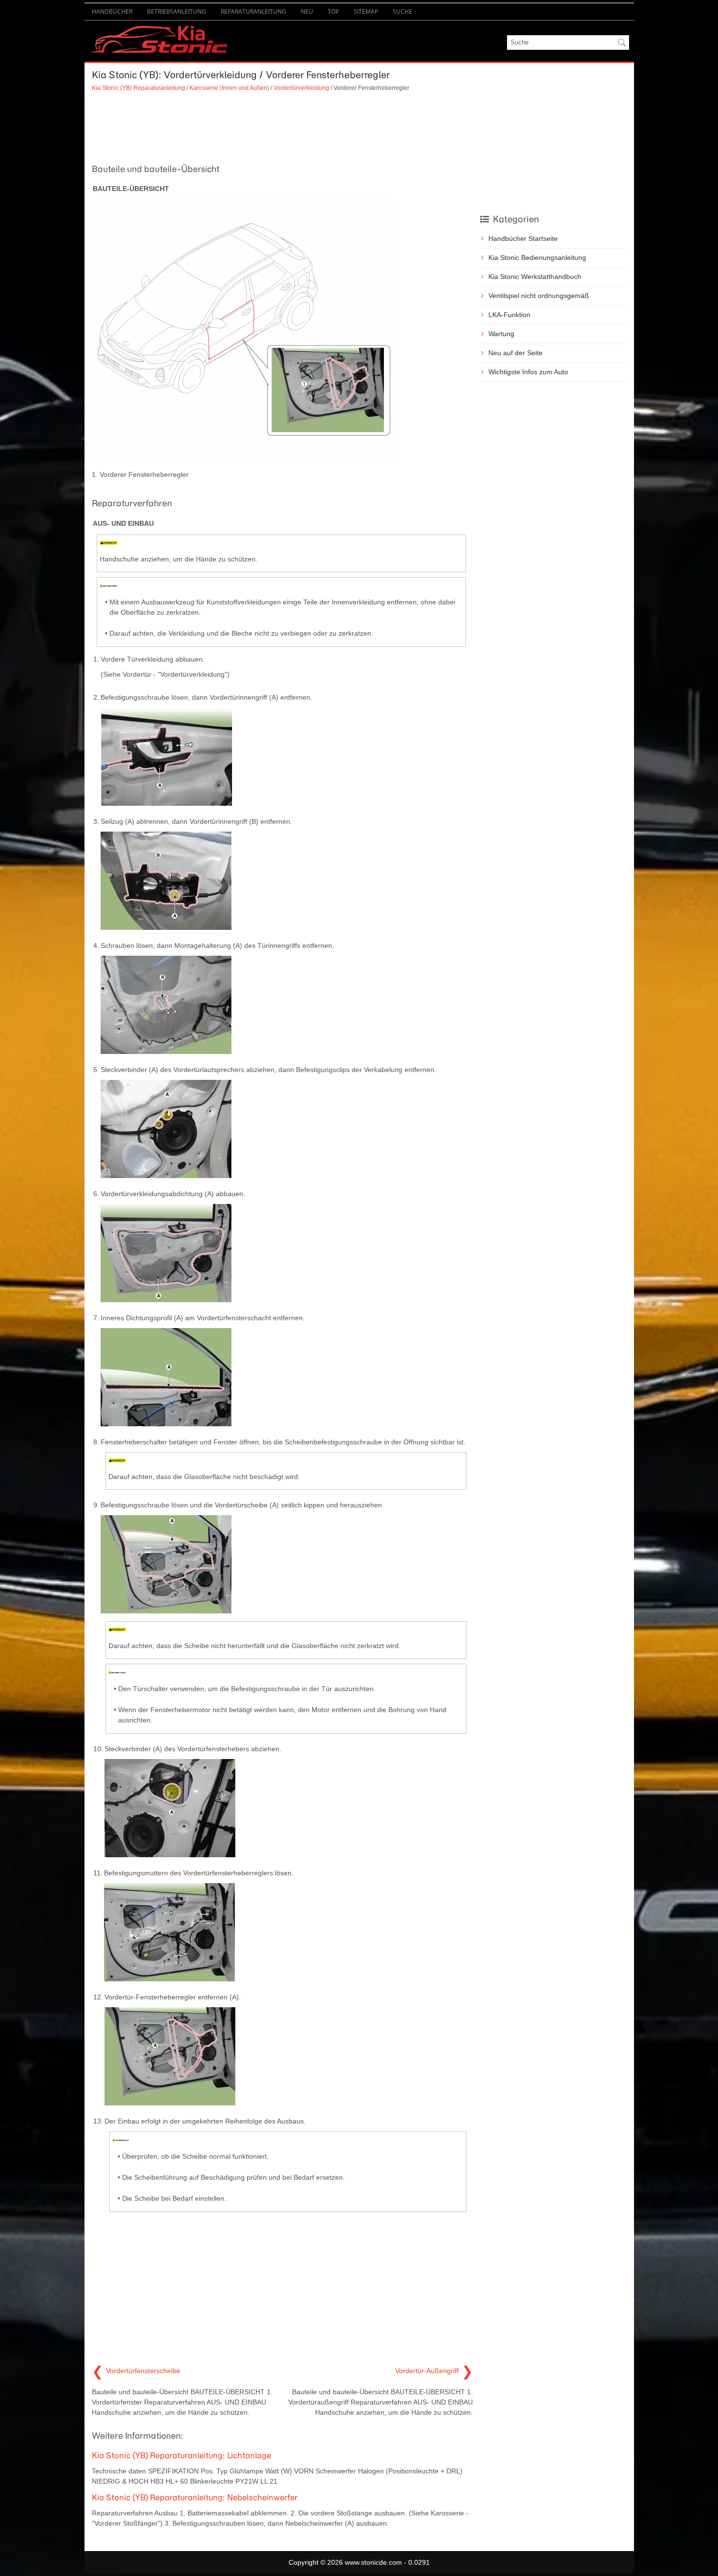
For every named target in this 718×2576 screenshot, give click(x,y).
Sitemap (366, 11)
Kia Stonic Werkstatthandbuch (535, 277)
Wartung (501, 334)
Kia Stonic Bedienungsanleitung (537, 258)
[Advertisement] (282, 127)
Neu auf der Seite (516, 353)
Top (333, 11)
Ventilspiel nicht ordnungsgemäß (539, 296)
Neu (307, 11)
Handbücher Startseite (523, 238)
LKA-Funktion (509, 315)
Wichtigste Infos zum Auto (528, 372)
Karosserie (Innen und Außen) (229, 88)
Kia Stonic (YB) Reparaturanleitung (138, 88)
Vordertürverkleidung (301, 88)
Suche (402, 11)
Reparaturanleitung (253, 11)
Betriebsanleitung (177, 11)
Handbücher (112, 11)
